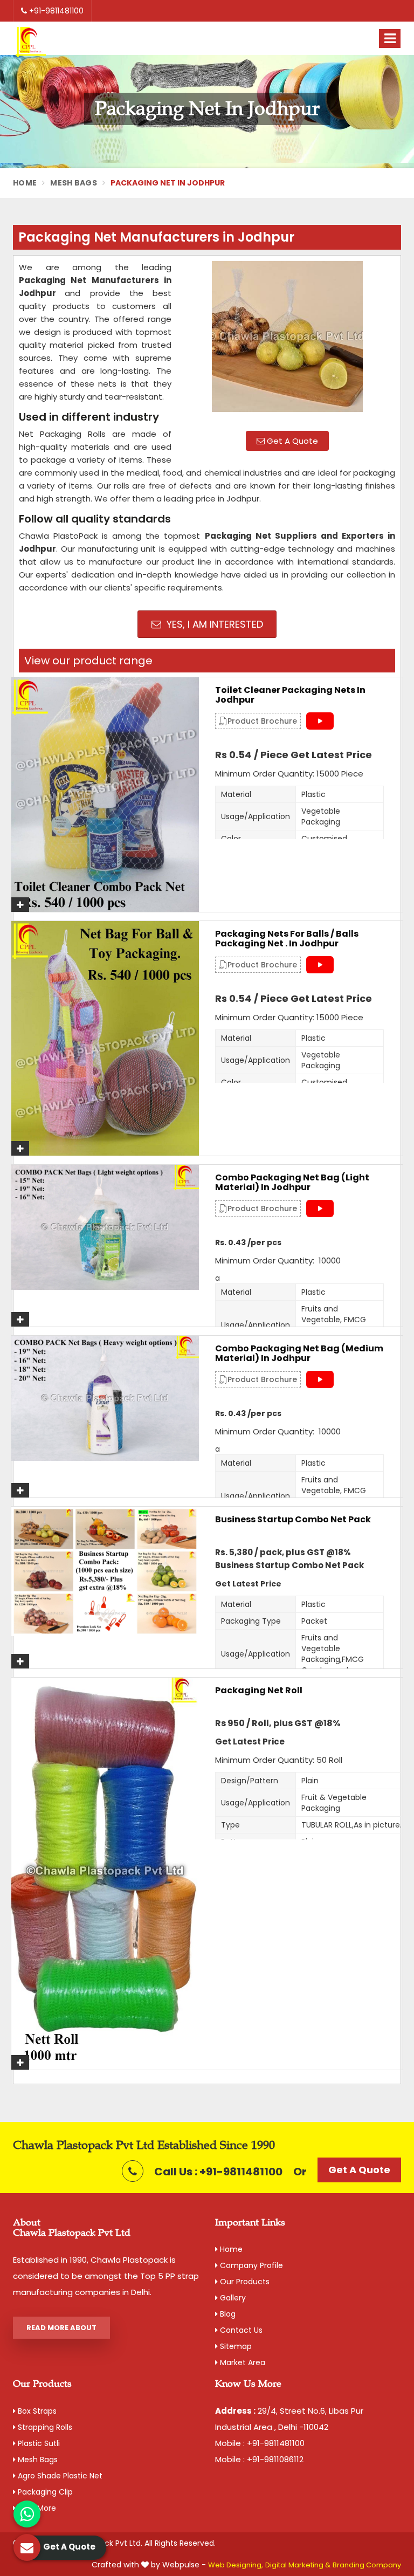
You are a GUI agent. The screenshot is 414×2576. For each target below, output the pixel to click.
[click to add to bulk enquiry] (20, 905)
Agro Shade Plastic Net (59, 2476)
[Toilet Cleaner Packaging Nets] (105, 795)
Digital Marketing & (298, 2565)
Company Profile (250, 2265)
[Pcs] (105, 1571)
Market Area (241, 2362)
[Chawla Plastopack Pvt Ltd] (31, 43)
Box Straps (36, 2411)
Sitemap (235, 2346)
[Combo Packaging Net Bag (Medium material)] (105, 1398)
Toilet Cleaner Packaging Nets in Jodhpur (290, 695)
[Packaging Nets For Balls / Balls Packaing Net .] (105, 1038)
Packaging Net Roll (259, 1691)
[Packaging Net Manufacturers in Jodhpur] (287, 342)
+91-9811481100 (55, 11)
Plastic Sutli (38, 2443)
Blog (227, 2314)
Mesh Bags (74, 183)
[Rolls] (105, 1874)
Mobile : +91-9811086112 (259, 2459)
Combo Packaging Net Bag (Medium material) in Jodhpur (299, 1353)
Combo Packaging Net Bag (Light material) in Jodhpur (292, 1182)
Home (25, 183)
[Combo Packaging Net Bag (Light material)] (105, 1227)
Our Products (244, 2282)
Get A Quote (291, 441)
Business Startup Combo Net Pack (293, 1520)
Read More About (61, 2328)
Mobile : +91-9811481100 (260, 2443)
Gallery (232, 2298)
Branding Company (367, 2565)
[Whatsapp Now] (27, 2514)
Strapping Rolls (44, 2427)
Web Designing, (236, 2565)
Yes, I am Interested (213, 624)
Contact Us (240, 2330)
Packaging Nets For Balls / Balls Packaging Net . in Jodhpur (287, 939)
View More (36, 2508)
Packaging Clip (44, 2492)
